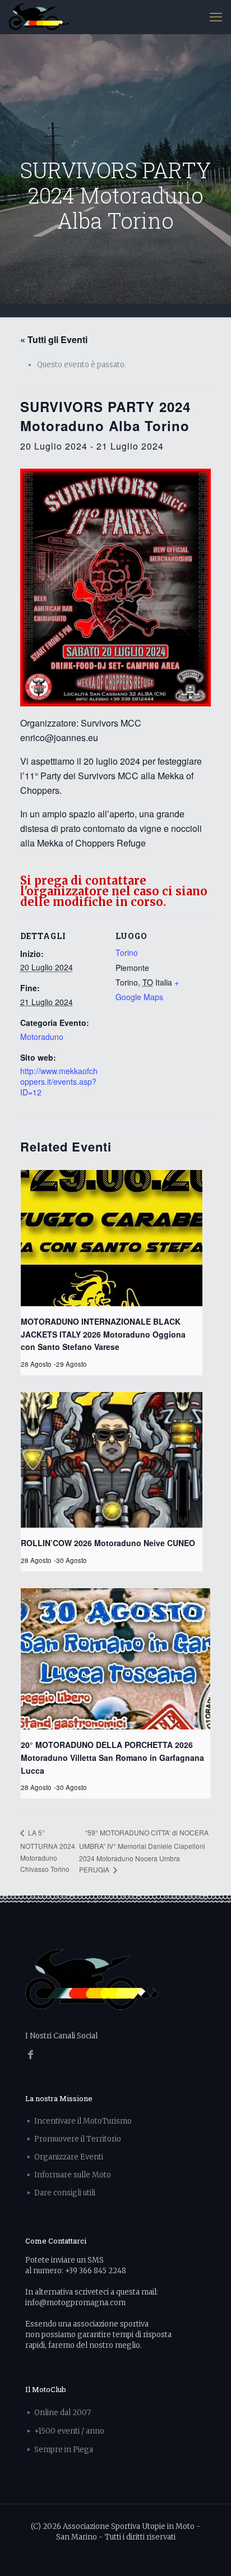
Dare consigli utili (65, 2193)
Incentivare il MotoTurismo (83, 2121)
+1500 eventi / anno (69, 2431)
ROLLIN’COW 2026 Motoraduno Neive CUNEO (108, 1543)
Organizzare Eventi (69, 2157)
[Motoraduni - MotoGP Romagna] (39, 17)
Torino (127, 952)
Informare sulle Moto (73, 2175)
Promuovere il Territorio (78, 2139)
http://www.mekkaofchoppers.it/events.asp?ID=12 (59, 1081)
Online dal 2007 (63, 2413)
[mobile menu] (216, 17)
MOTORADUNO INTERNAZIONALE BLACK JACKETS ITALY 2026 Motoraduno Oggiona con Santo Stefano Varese (103, 1334)
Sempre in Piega (64, 2450)
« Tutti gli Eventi (54, 339)
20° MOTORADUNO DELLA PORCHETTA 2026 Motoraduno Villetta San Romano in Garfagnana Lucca (112, 1757)
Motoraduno (42, 1037)
